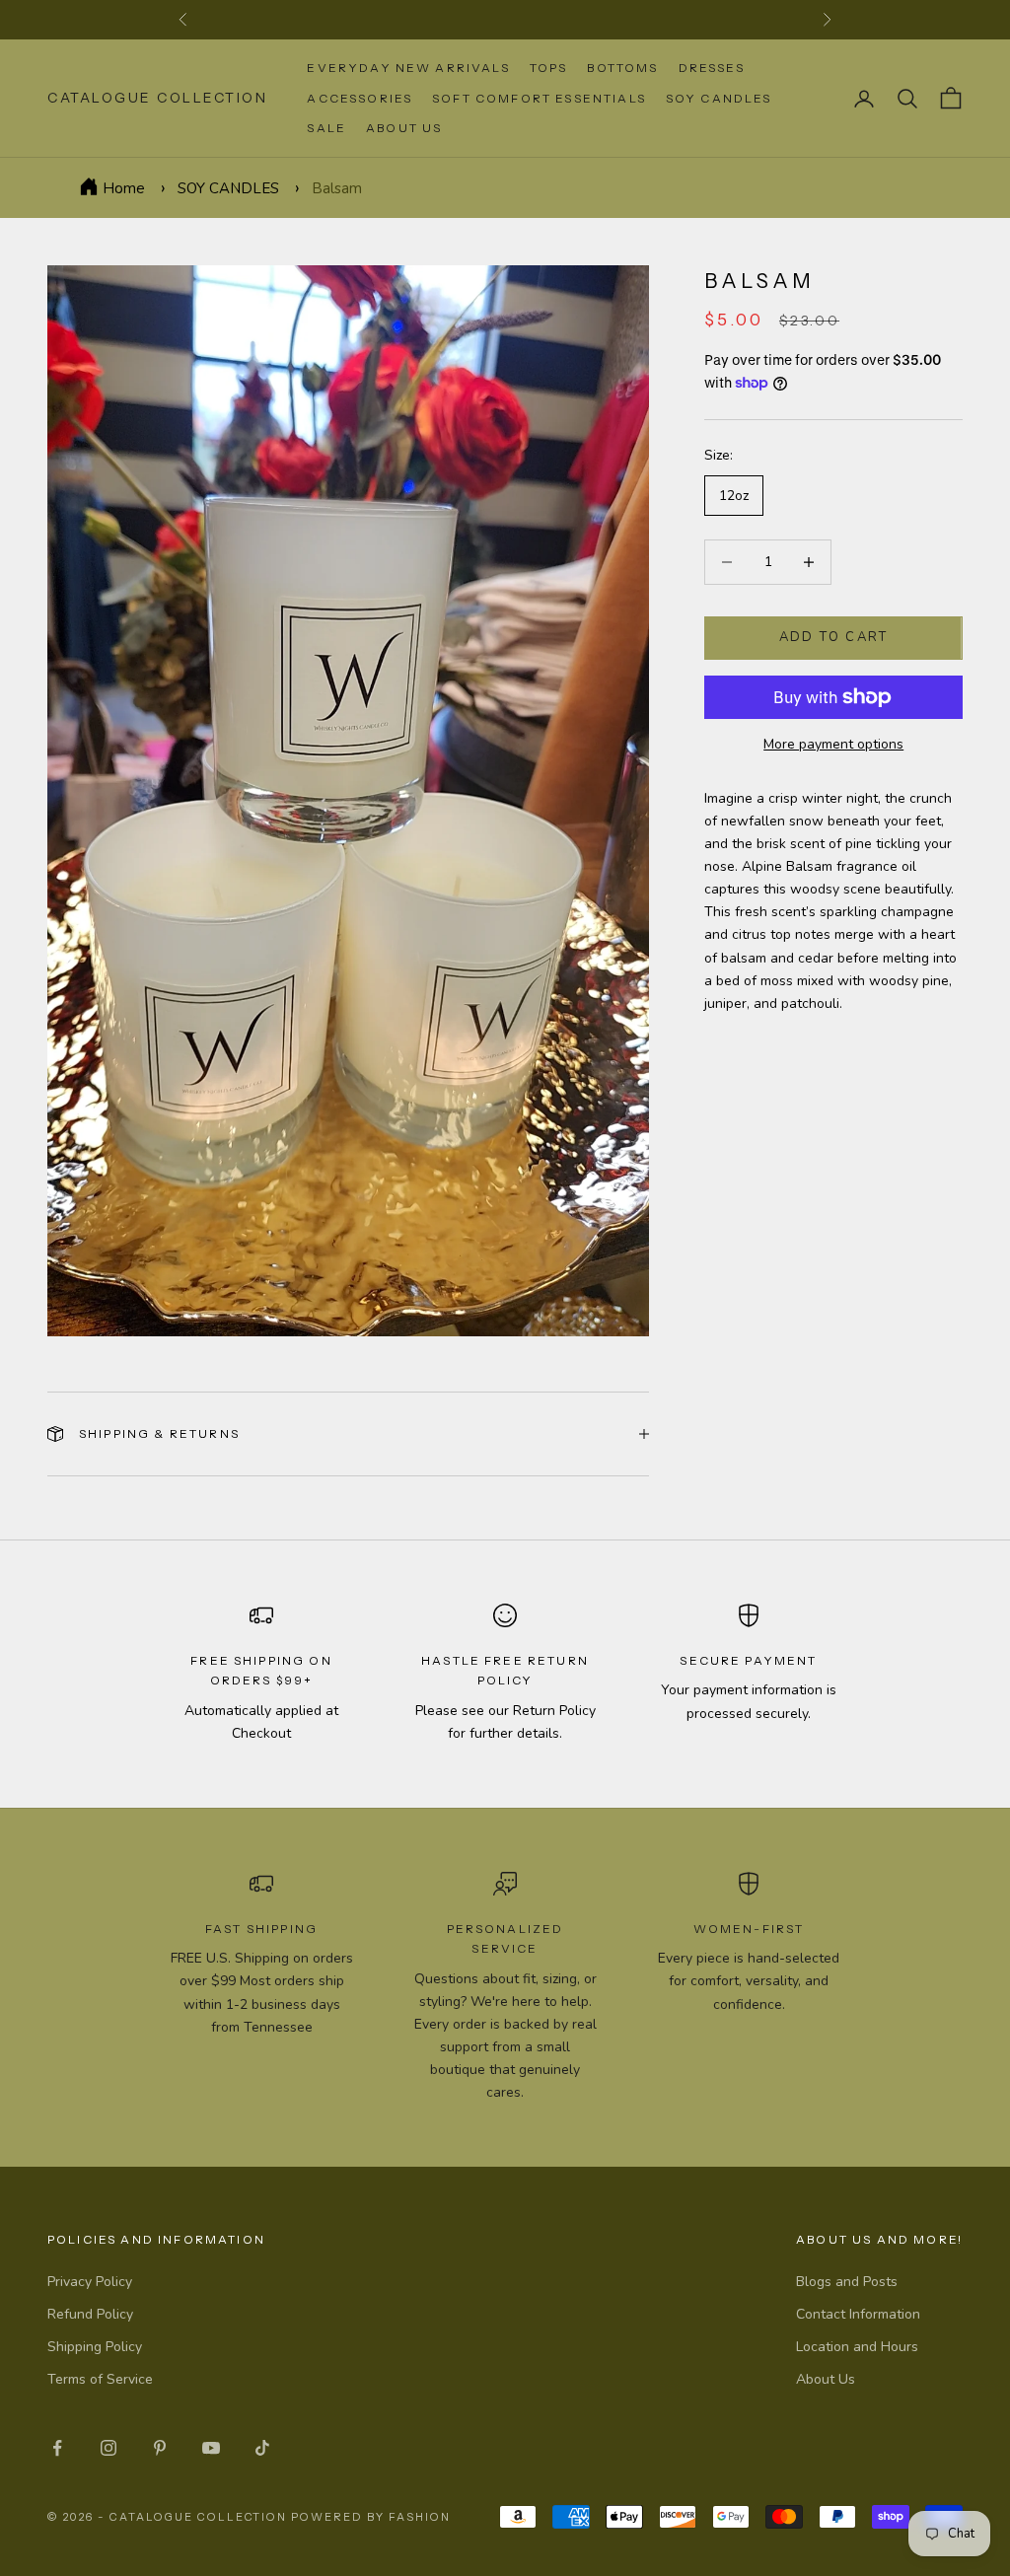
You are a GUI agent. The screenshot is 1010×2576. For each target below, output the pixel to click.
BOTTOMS (622, 68)
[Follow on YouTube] (211, 2448)
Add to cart (834, 637)
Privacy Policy (90, 2282)
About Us (826, 2379)
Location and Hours (857, 2347)
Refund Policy (90, 2314)
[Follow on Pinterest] (160, 2448)
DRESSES (712, 68)
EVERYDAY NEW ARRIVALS (408, 68)
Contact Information (858, 2314)
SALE (326, 128)
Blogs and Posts (847, 2282)
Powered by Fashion (371, 2517)
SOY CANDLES (719, 98)
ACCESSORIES (360, 98)
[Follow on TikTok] (262, 2448)
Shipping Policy (95, 2347)
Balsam (337, 188)
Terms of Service (100, 2379)
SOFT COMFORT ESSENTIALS (539, 98)
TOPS (549, 68)
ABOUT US (404, 128)
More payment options (833, 744)
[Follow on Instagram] (108, 2448)
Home (124, 188)
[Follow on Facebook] (57, 2448)
